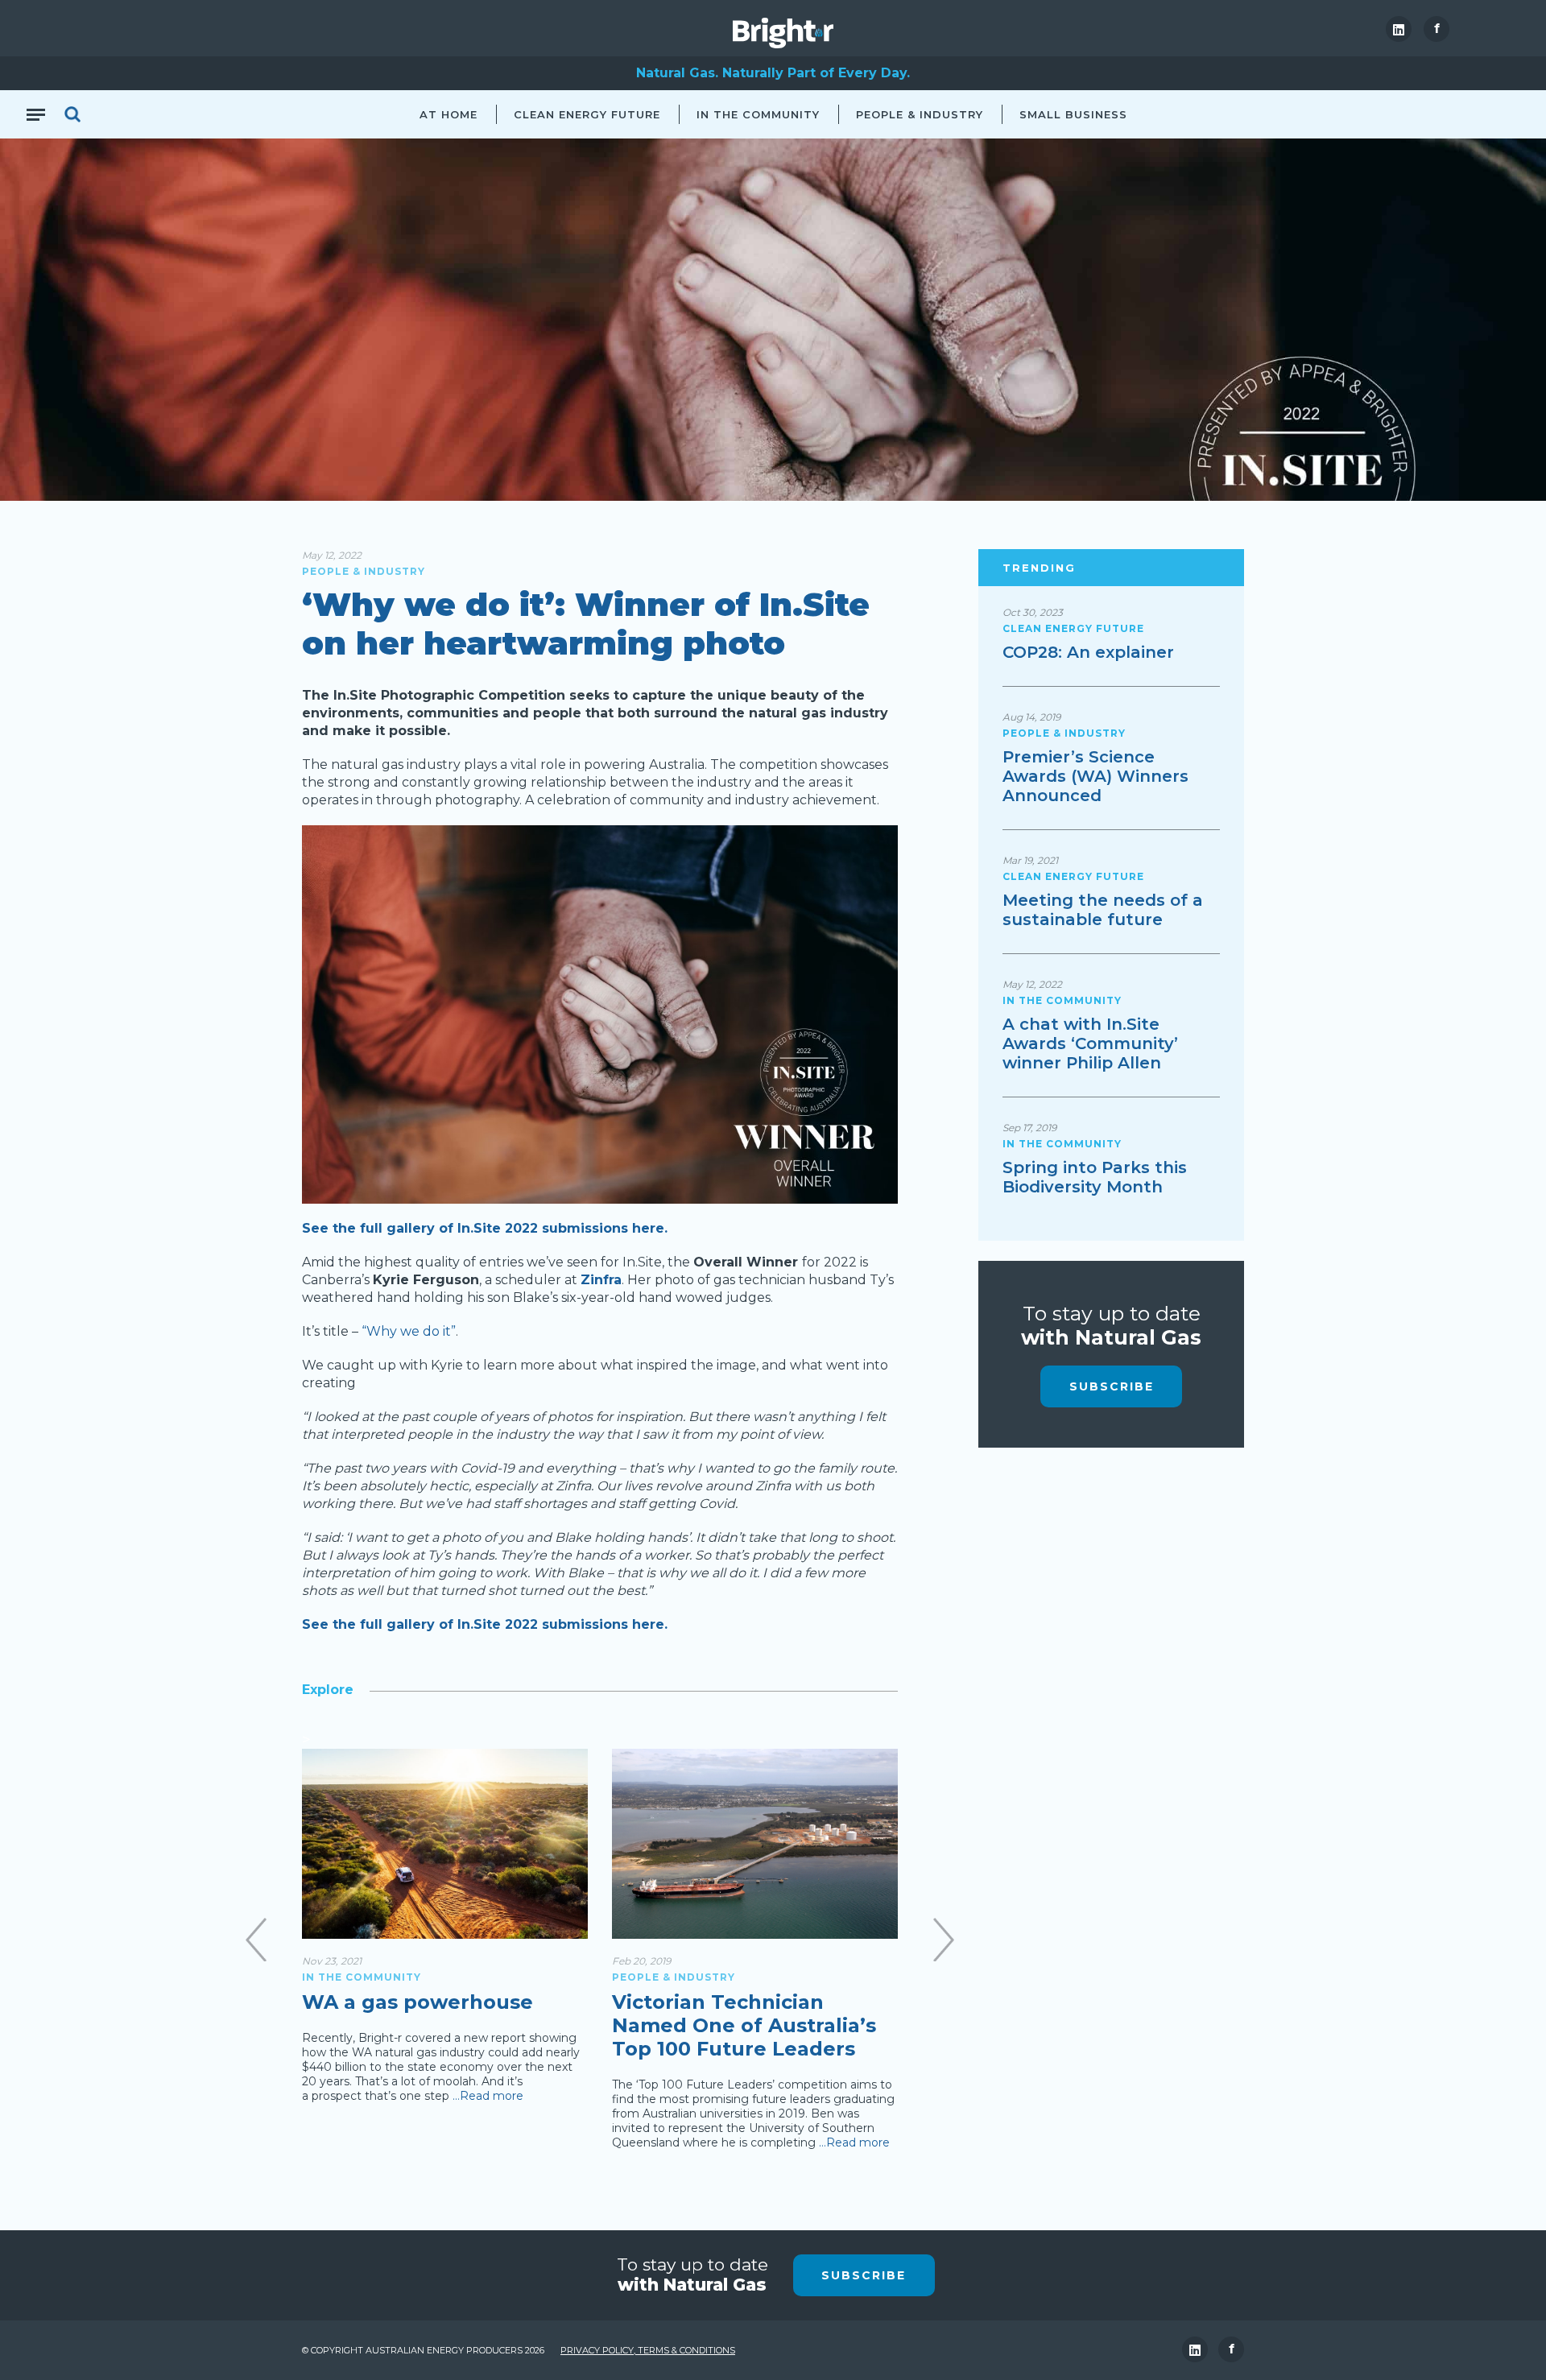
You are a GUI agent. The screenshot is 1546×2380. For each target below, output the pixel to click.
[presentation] (256, 1940)
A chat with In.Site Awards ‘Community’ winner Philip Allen (1090, 1043)
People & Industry (920, 114)
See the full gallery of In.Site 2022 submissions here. (485, 1228)
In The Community (758, 114)
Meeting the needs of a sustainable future (1103, 910)
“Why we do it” (409, 1331)
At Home (449, 114)
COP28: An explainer (1088, 652)
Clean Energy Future (587, 114)
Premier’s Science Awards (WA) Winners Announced (1095, 776)
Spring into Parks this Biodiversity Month (1095, 1177)
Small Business (1073, 114)
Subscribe (1112, 1386)
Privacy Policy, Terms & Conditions (648, 2350)
